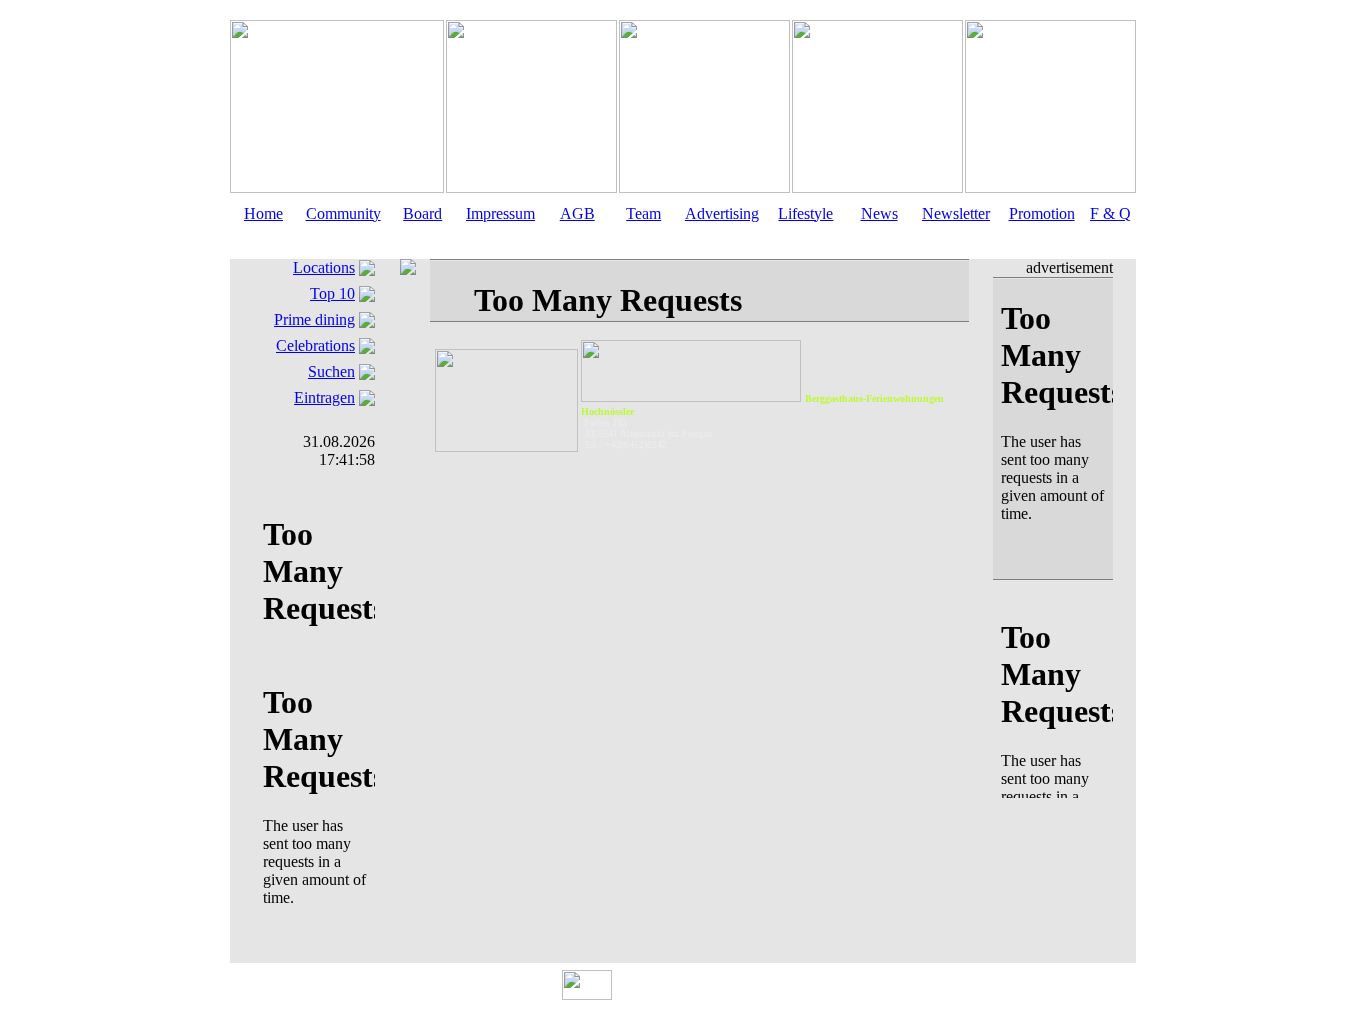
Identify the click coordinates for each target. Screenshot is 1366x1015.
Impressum (500, 213)
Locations (324, 267)
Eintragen (324, 397)
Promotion (1042, 213)
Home (263, 213)
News (879, 213)
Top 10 (332, 293)
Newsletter (956, 213)
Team (643, 213)
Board (422, 213)
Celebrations (315, 345)
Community (343, 213)
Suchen (331, 371)
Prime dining (314, 319)
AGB (577, 213)
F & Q (1110, 213)
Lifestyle (805, 213)
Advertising (722, 213)
